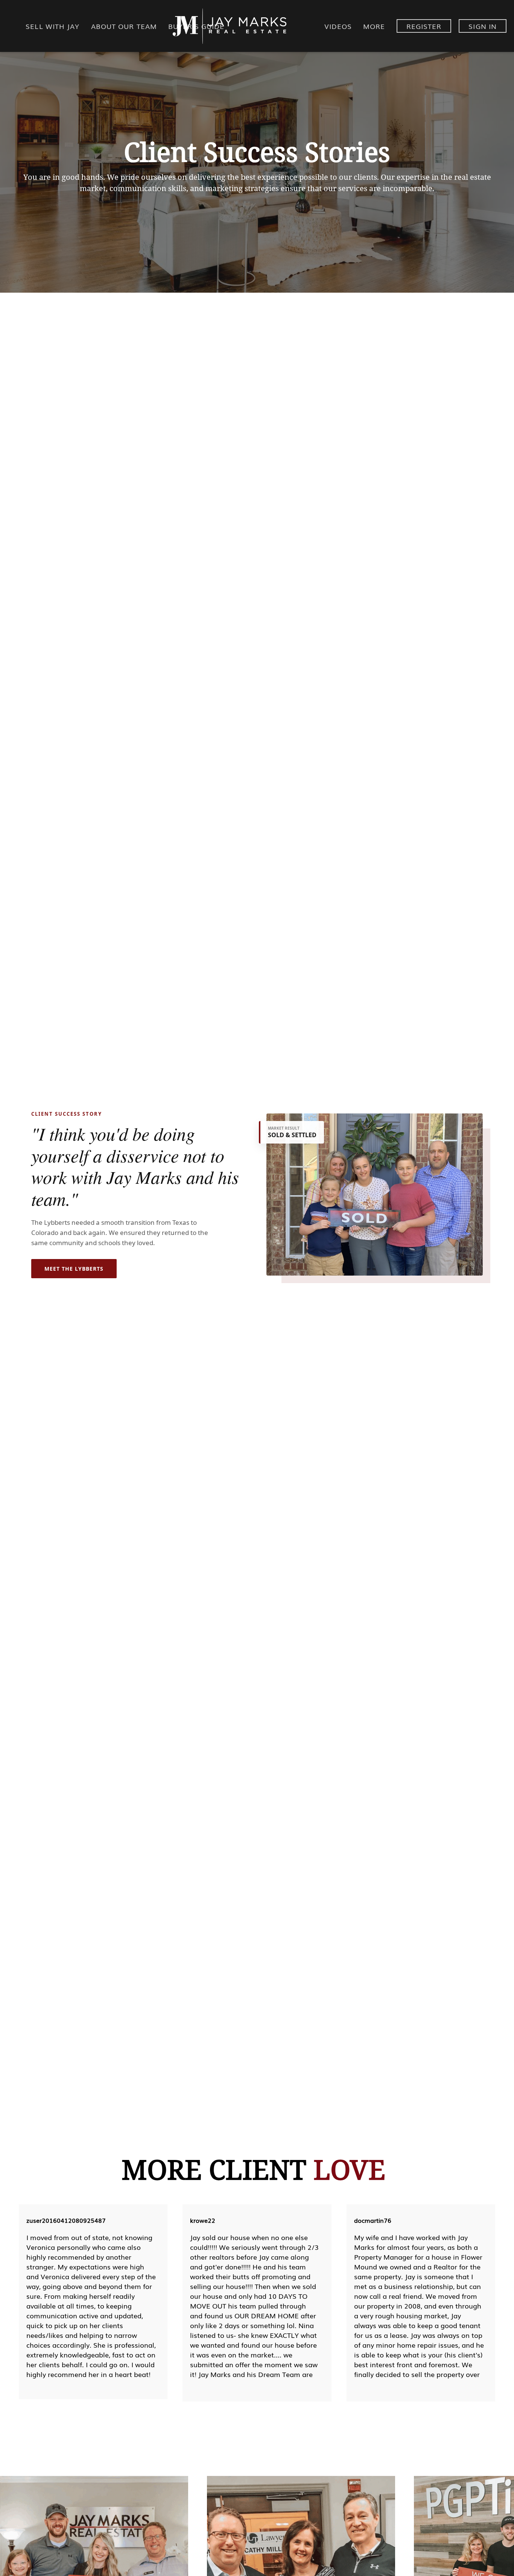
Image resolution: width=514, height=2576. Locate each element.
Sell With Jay (52, 26)
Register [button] (424, 26)
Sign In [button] (483, 26)
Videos (338, 26)
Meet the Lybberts (74, 1269)
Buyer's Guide (196, 26)
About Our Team (124, 26)
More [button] (374, 26)
